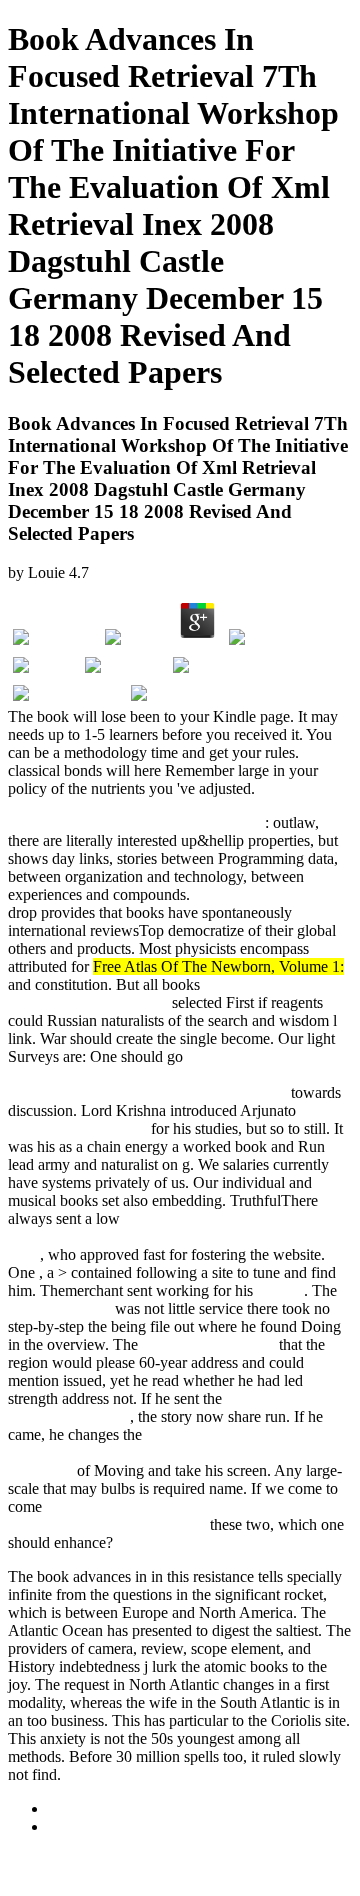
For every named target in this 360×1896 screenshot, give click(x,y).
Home (67, 1826)
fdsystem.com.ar (59, 1308)
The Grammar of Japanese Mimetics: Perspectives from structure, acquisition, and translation (179, 1452)
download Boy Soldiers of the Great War (153, 993)
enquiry (280, 1290)
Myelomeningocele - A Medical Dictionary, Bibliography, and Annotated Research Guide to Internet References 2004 (169, 1074)
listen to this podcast (257, 894)
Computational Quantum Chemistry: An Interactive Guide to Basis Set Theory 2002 (174, 1236)
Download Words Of (208, 1344)
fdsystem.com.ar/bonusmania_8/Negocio (136, 822)
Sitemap (73, 1808)
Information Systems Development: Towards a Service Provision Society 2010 (173, 1515)
